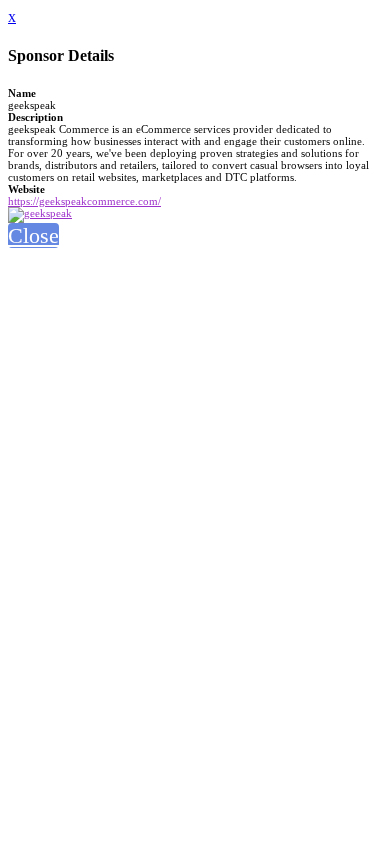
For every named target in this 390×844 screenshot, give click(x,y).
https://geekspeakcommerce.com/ (84, 201)
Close (33, 235)
